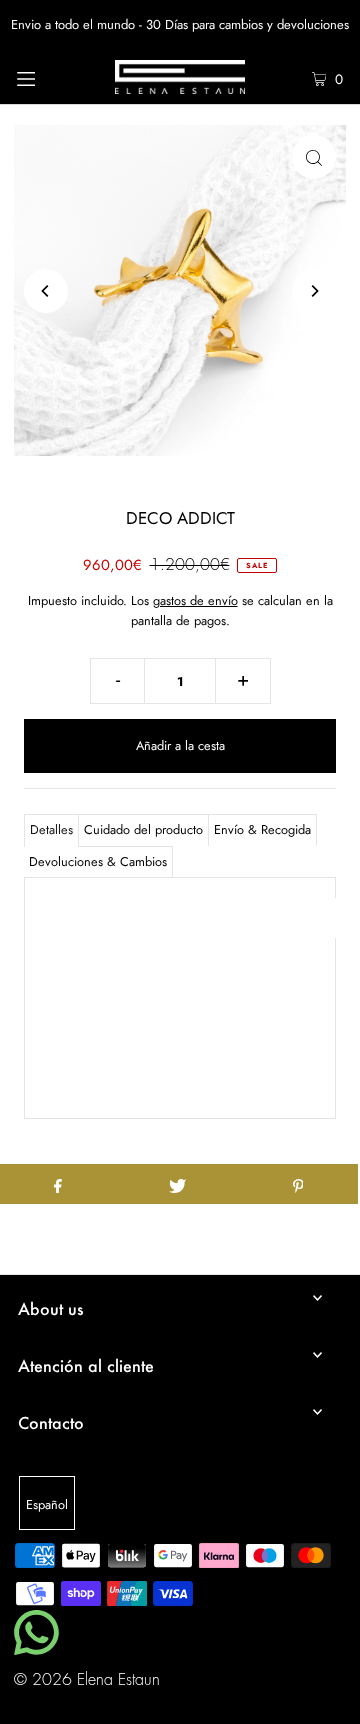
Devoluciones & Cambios (98, 861)
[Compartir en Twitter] (178, 1184)
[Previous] (46, 291)
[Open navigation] (47, 77)
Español (47, 1504)
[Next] (314, 291)
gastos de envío (195, 600)
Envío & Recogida (262, 829)
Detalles (51, 829)
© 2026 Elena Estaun (87, 1680)
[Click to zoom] (314, 157)
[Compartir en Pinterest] (298, 1184)
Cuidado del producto (143, 829)
